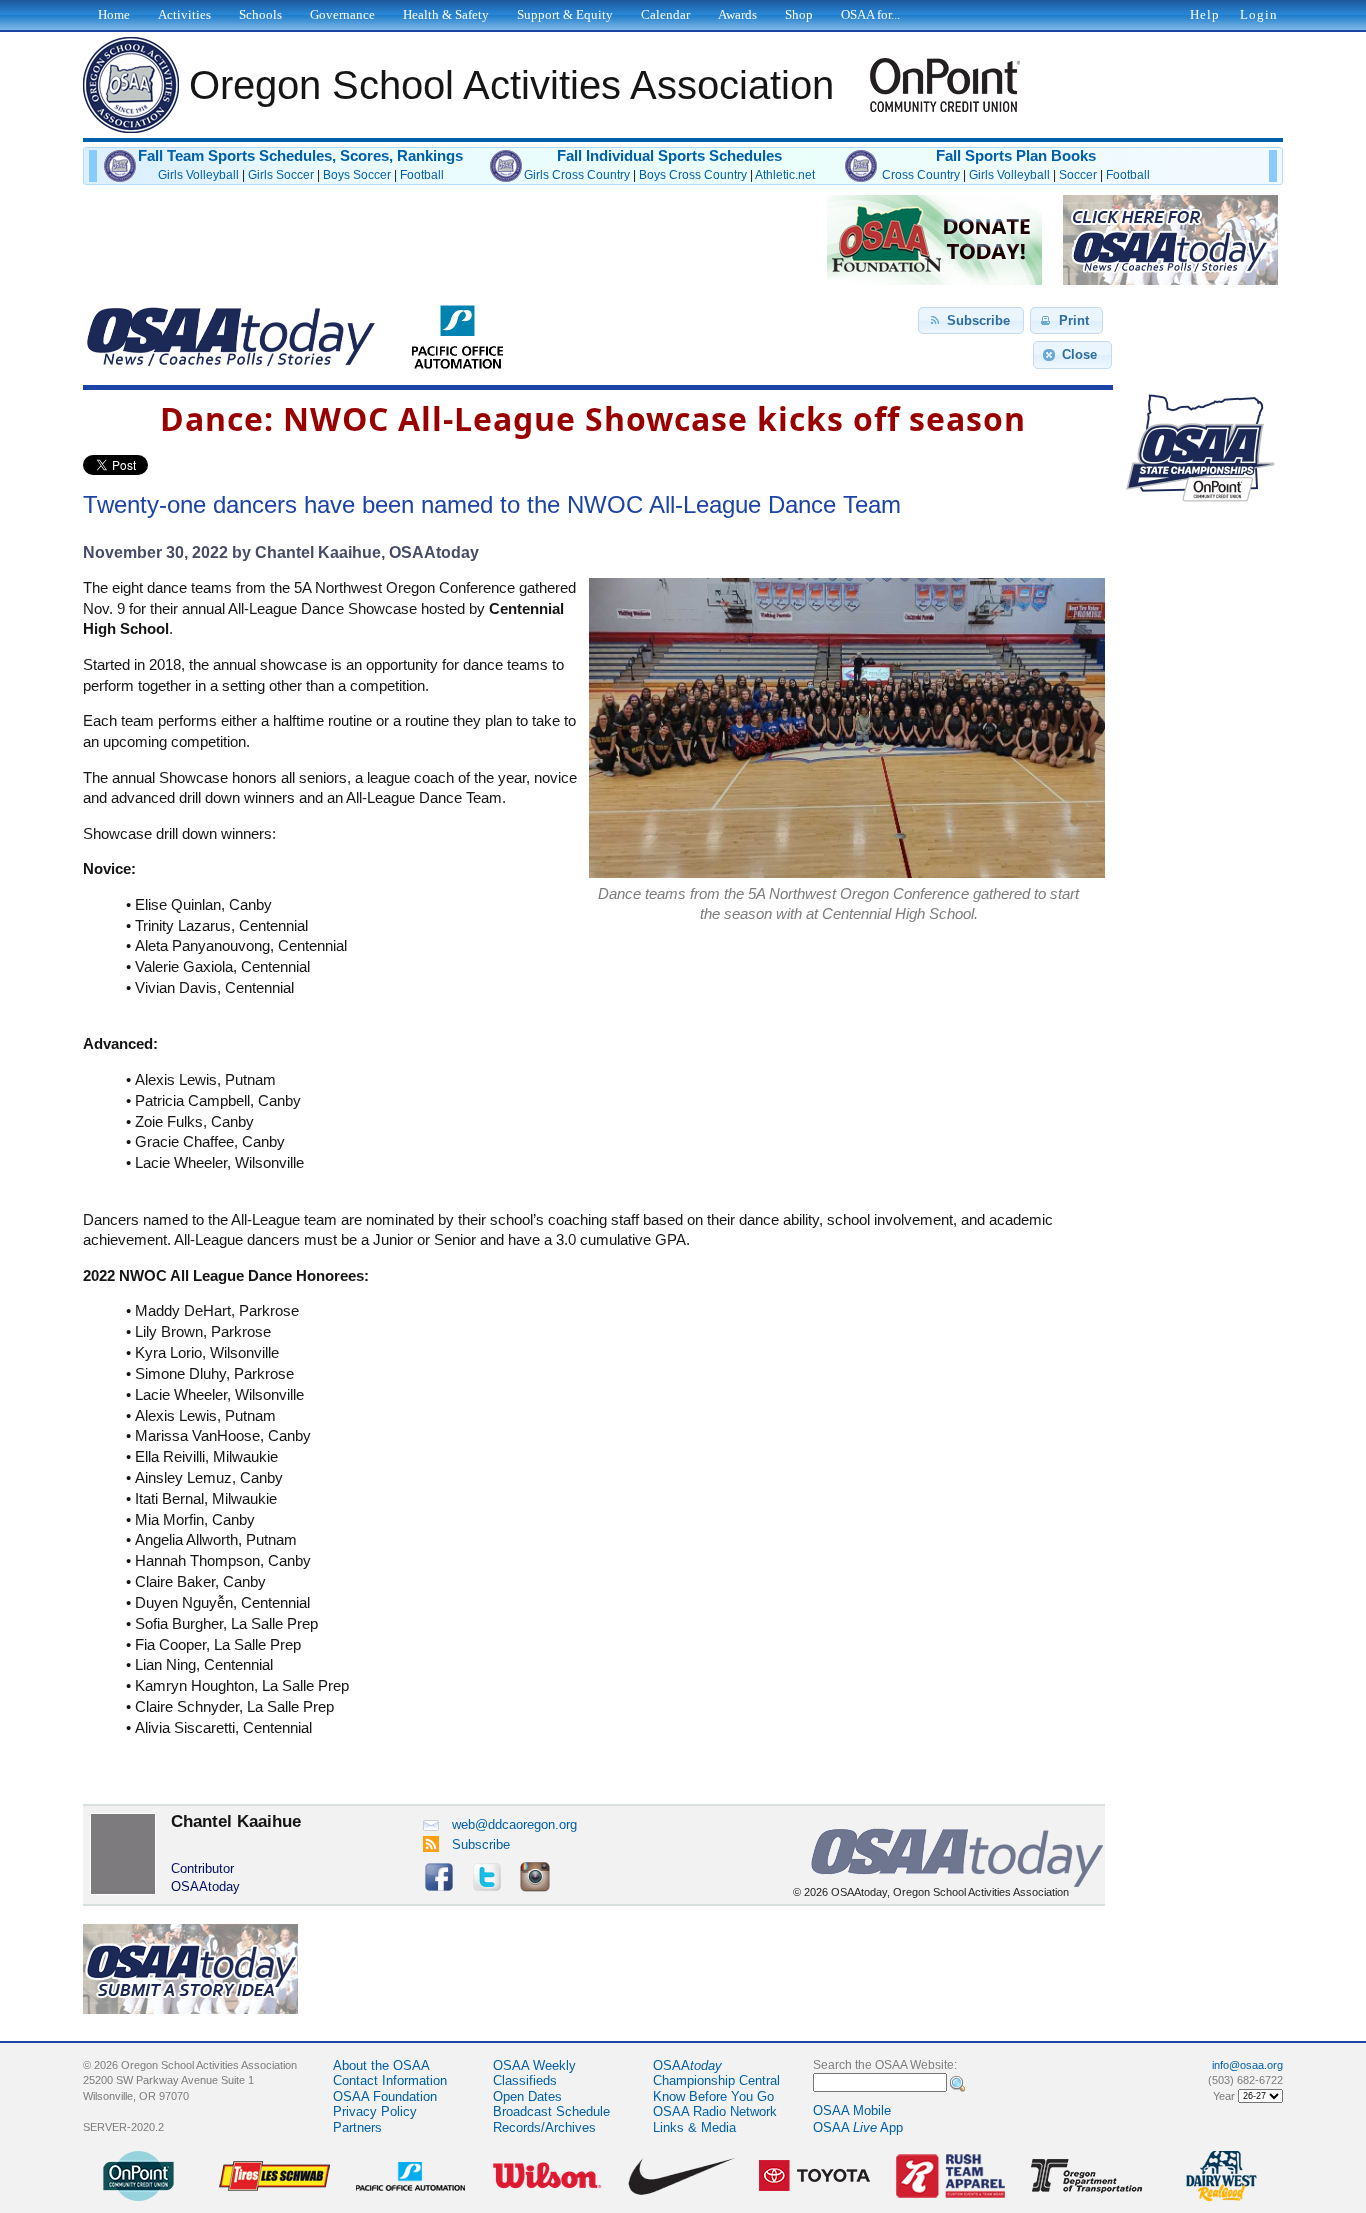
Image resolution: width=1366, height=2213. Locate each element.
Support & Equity (565, 14)
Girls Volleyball (198, 175)
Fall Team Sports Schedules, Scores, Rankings (300, 156)
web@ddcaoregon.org (514, 1824)
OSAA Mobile (852, 2110)
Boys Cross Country (693, 175)
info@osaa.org (1247, 2065)
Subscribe (481, 1844)
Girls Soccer (281, 175)
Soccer (1078, 175)
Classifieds (525, 2080)
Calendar (665, 14)
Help (1205, 14)
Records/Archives (544, 2127)
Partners (357, 2127)
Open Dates (527, 2096)
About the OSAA (381, 2065)
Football (422, 175)
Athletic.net (785, 175)
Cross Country (921, 175)
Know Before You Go (713, 2096)
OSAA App (858, 2127)
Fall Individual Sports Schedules (669, 156)
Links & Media (694, 2127)
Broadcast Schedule (551, 2111)
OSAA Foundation (385, 2096)
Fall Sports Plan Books (1016, 156)
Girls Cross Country (577, 175)
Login (1259, 14)
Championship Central (716, 2080)
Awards (737, 14)
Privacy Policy (375, 2111)
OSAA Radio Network (715, 2111)
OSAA (687, 2065)
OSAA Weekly (534, 2065)
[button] (971, 321)
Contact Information (390, 2080)
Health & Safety (446, 14)
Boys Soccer (357, 175)
